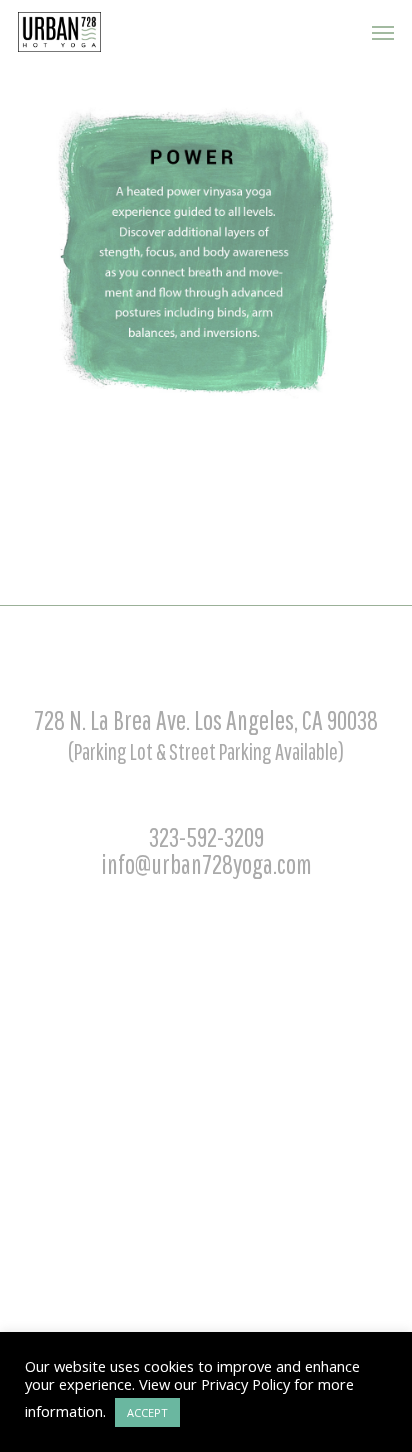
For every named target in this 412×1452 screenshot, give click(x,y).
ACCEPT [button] (147, 1412)
